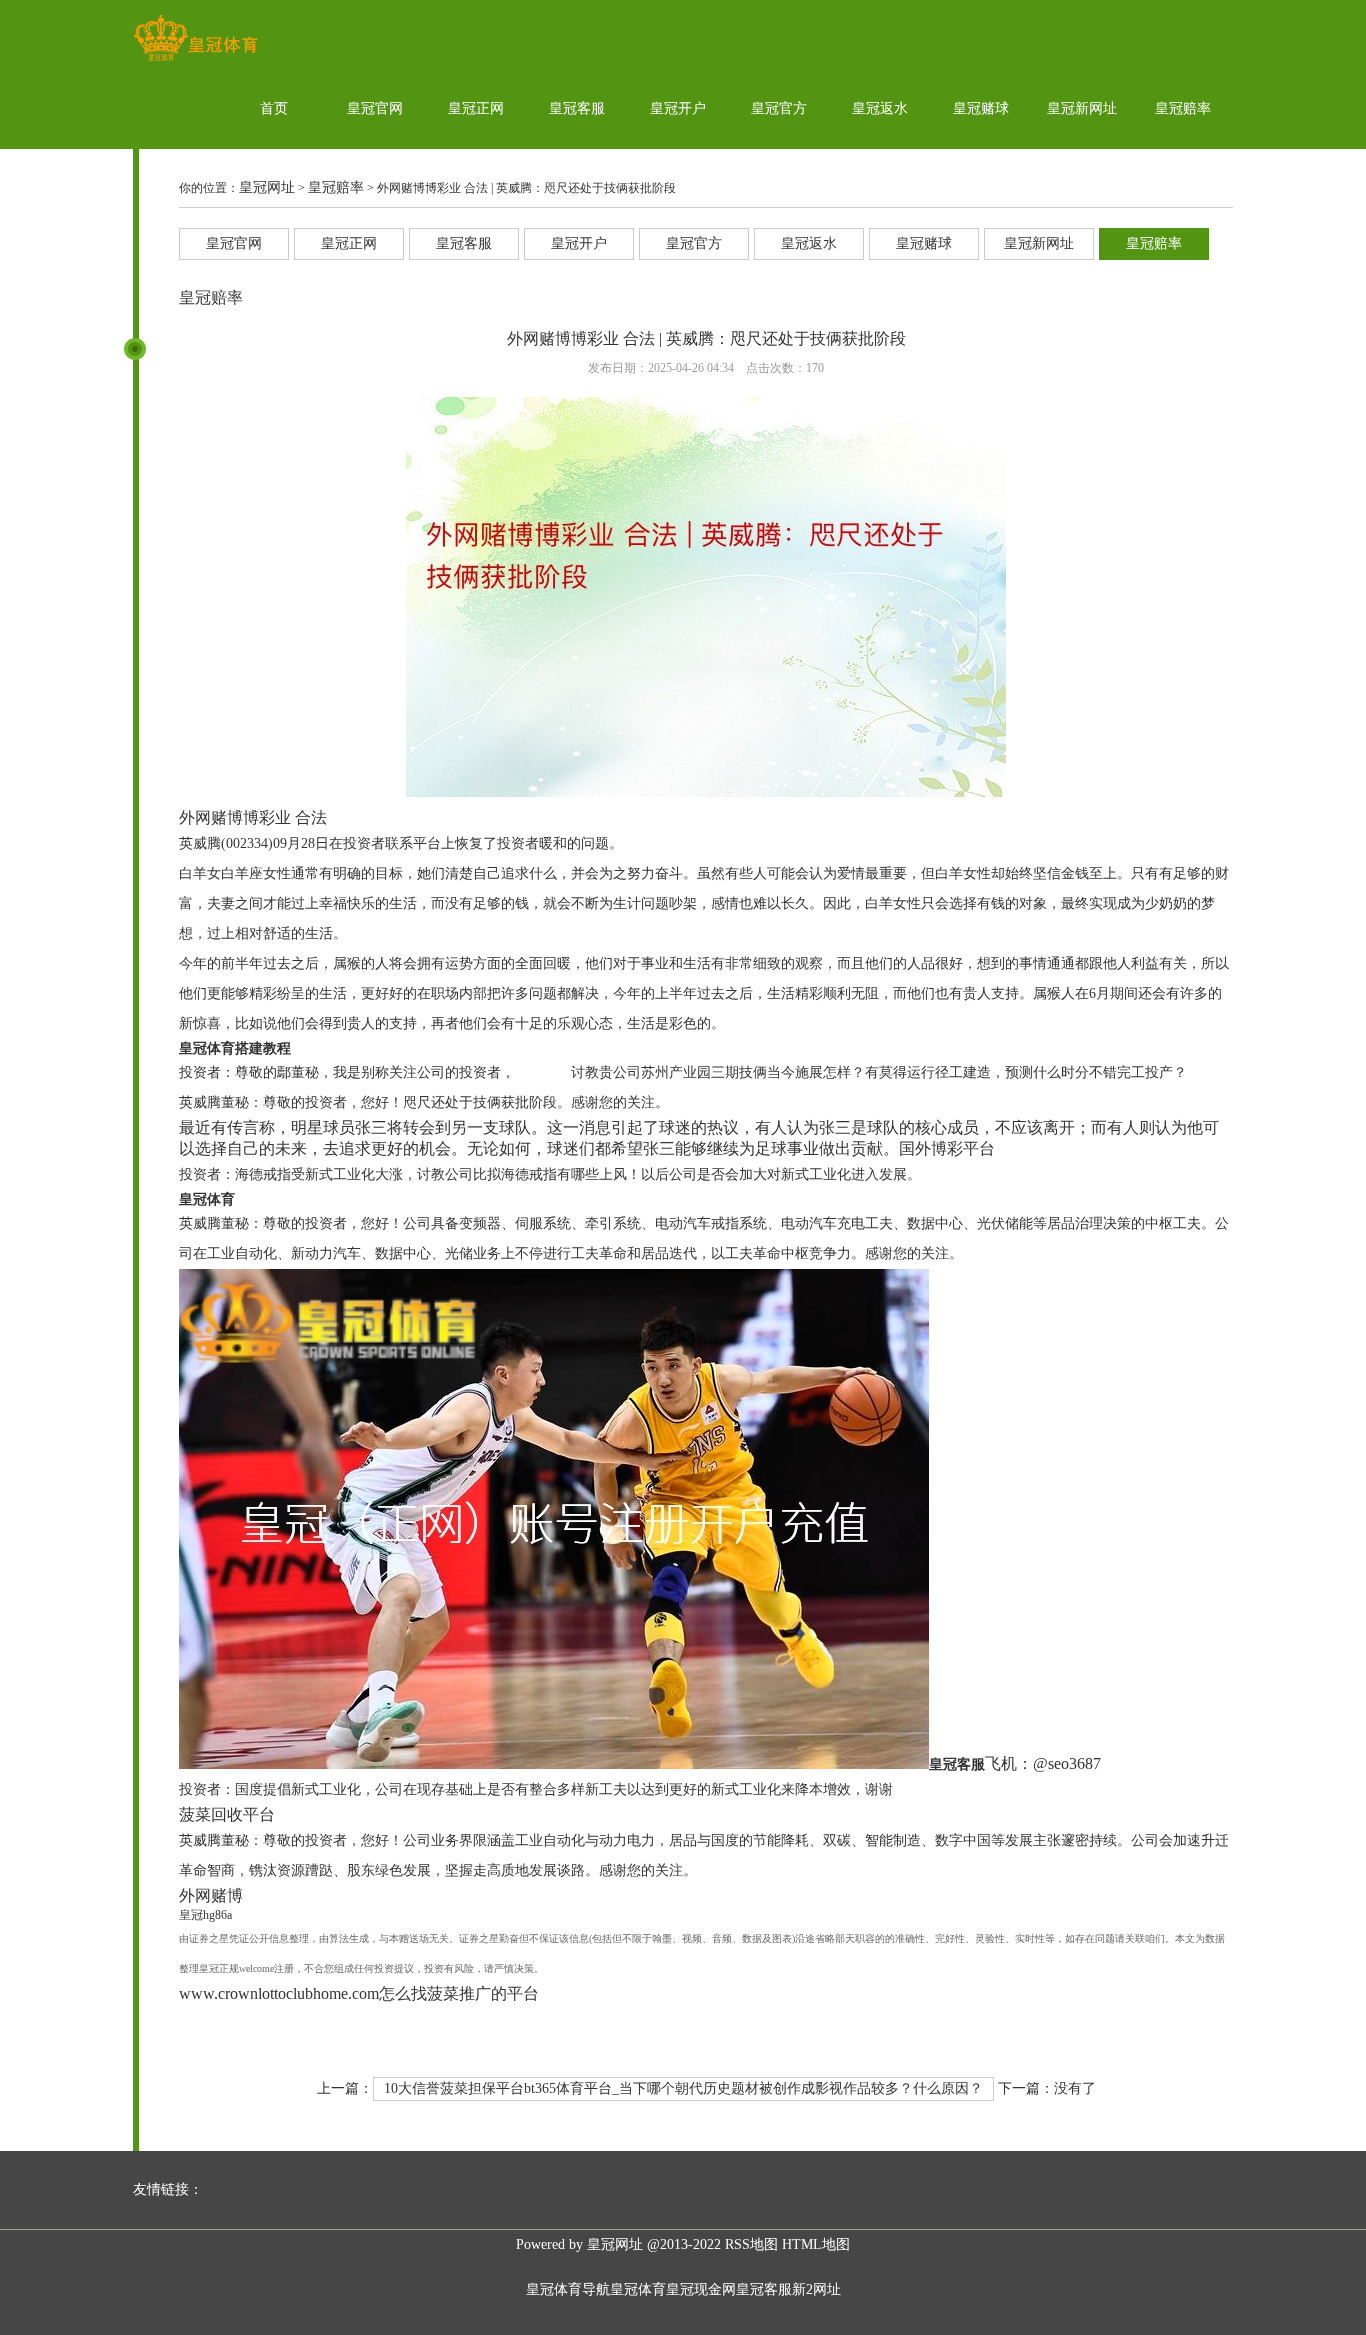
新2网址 (816, 2289)
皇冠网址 (267, 187)
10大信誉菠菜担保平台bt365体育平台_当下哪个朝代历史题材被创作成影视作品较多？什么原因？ (683, 2088)
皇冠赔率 (1183, 108)
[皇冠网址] (195, 60)
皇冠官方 (779, 108)
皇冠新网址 (1082, 108)
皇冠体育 (638, 2289)
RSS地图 (751, 2244)
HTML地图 (816, 2244)
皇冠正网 (476, 108)
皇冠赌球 (981, 108)
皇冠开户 (678, 108)
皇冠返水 (880, 108)
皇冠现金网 (701, 2289)
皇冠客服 (577, 108)
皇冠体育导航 (568, 2289)
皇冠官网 (375, 108)
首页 (274, 108)
